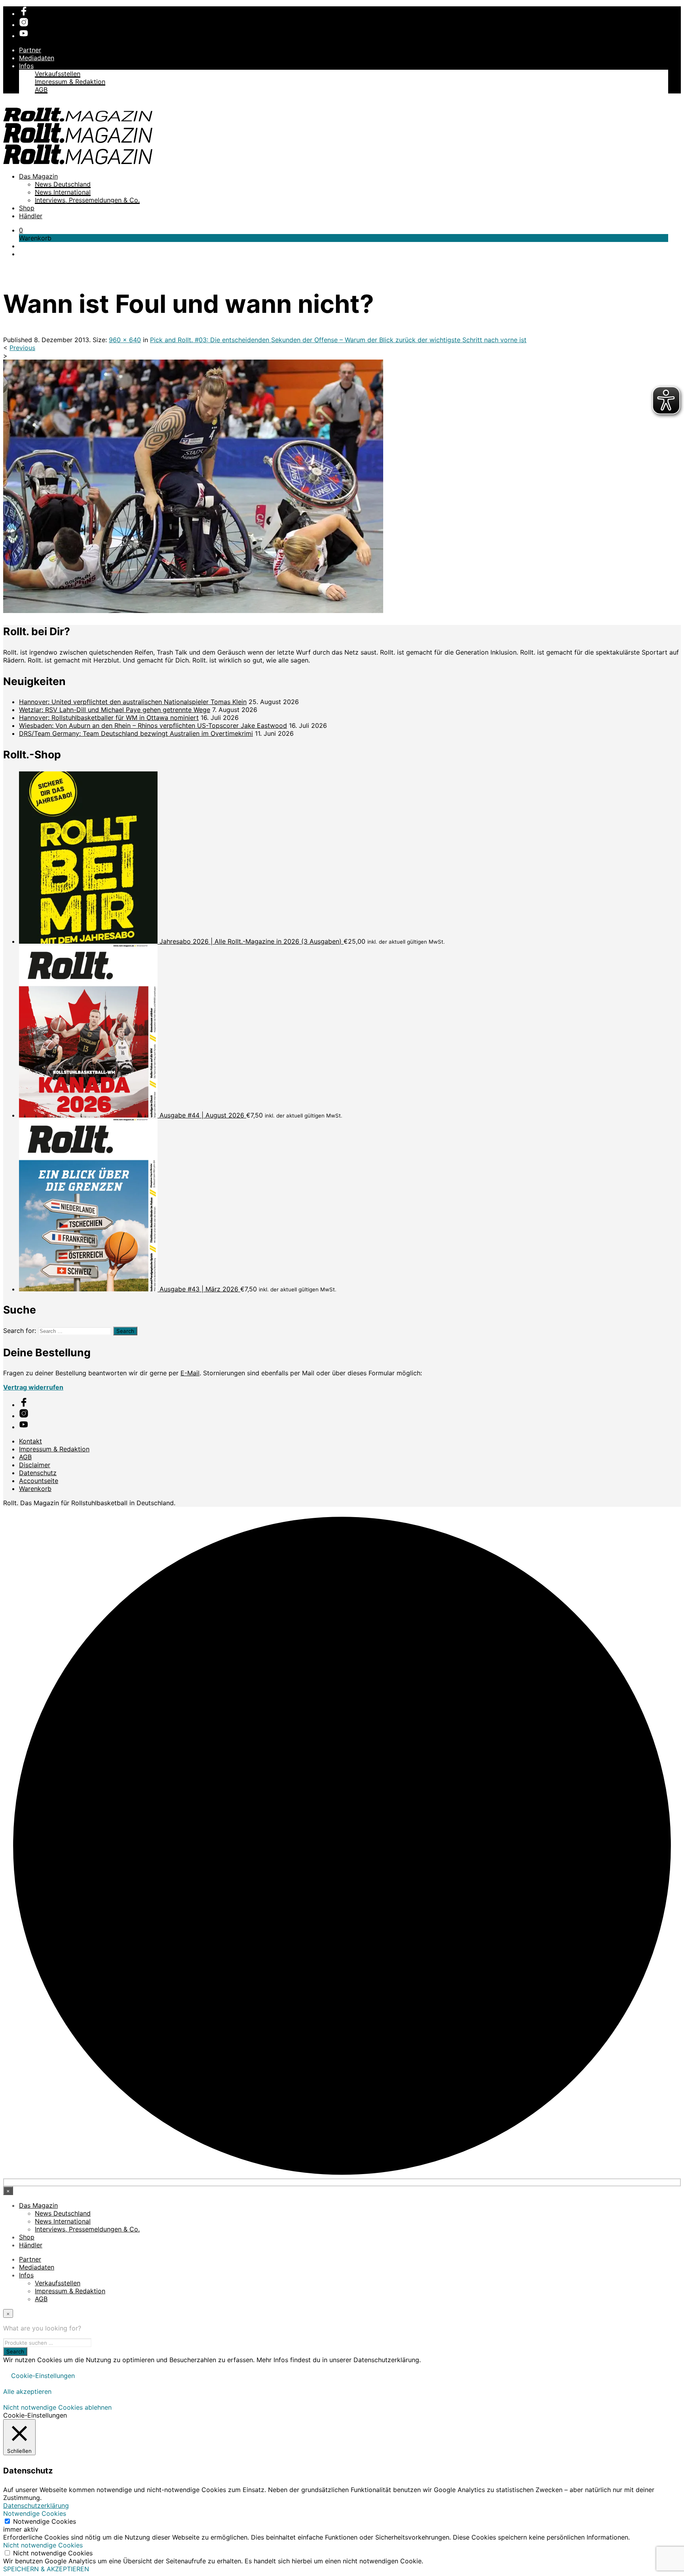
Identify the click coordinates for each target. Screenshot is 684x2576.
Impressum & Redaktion (70, 82)
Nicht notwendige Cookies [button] (43, 2545)
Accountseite (39, 1481)
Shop (27, 208)
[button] (21, 230)
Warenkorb (35, 1489)
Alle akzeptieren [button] (27, 2391)
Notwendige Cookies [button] (35, 2513)
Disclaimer (35, 1465)
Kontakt (30, 1441)
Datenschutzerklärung (36, 2506)
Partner (30, 50)
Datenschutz (38, 1473)
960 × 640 (125, 340)
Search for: (20, 1331)
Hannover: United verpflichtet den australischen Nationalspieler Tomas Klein (133, 702)
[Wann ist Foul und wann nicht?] (193, 611)
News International (63, 192)
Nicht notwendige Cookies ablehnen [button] (57, 2407)
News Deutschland (63, 184)
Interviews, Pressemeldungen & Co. (87, 200)
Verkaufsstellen (58, 74)
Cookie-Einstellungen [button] (43, 2376)
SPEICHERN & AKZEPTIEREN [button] (46, 2569)
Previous (22, 348)
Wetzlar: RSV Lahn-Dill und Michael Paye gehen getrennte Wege (115, 710)
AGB (41, 89)
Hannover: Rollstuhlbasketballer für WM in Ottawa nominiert (109, 718)
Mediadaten (37, 58)
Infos (26, 66)
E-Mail (190, 1373)
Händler (31, 216)
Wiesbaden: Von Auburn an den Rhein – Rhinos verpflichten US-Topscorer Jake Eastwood (153, 725)
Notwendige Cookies (45, 2521)
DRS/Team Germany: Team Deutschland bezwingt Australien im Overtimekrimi (136, 733)
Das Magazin (38, 176)
